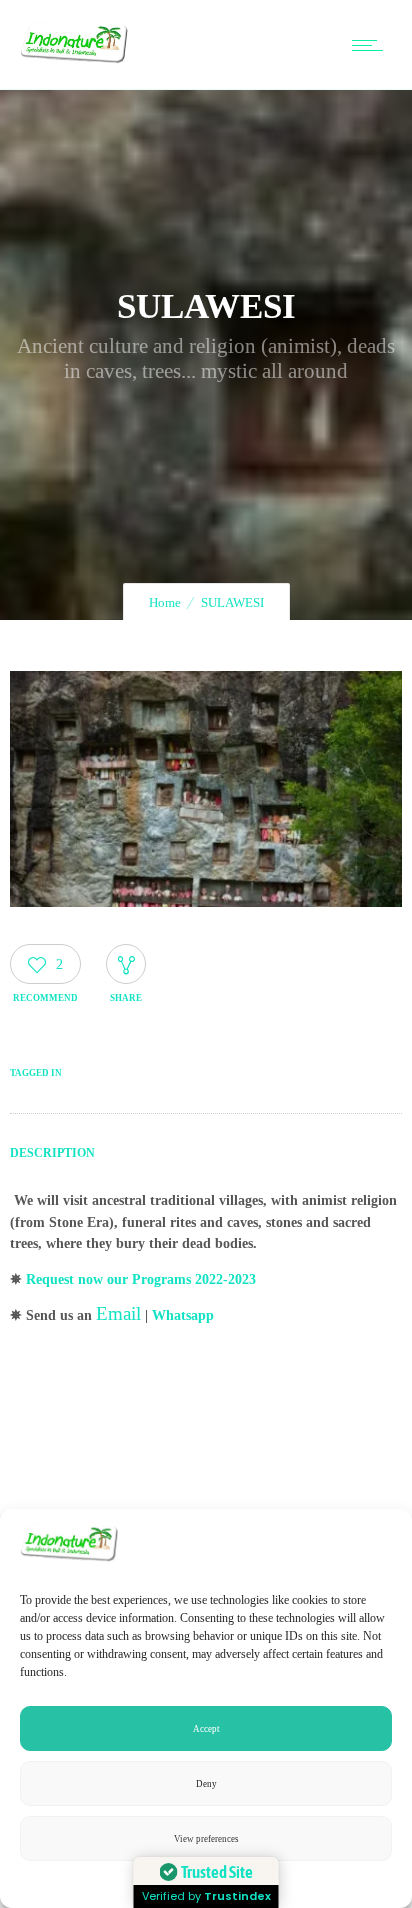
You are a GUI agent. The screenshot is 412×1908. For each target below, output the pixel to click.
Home (165, 602)
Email (118, 1313)
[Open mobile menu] (372, 45)
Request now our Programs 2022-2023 (141, 1279)
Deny (206, 1784)
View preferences (206, 1839)
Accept (206, 1729)
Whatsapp (183, 1315)
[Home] (74, 64)
